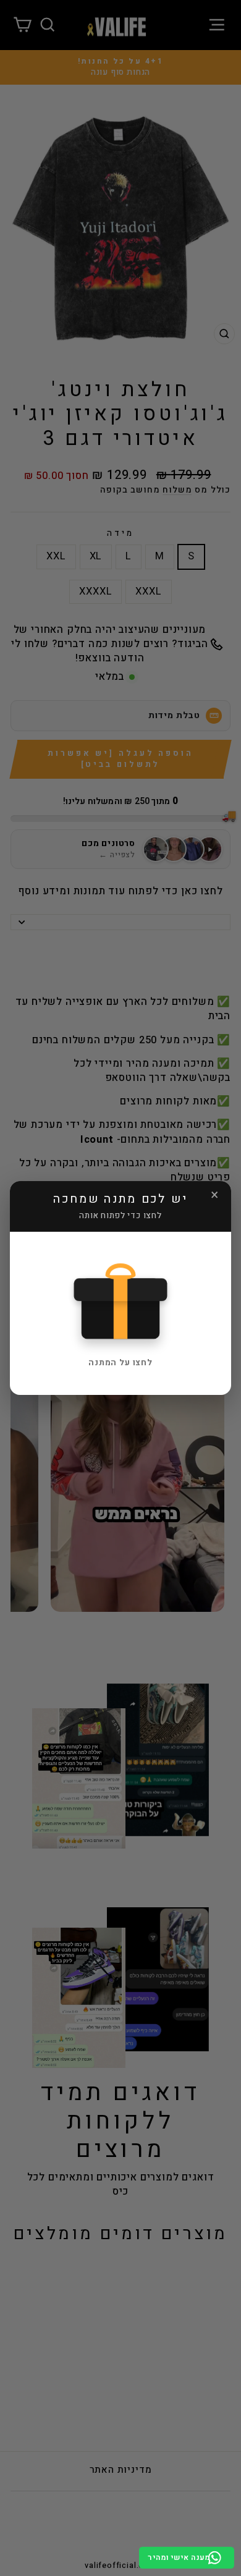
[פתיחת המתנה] (120, 1300)
